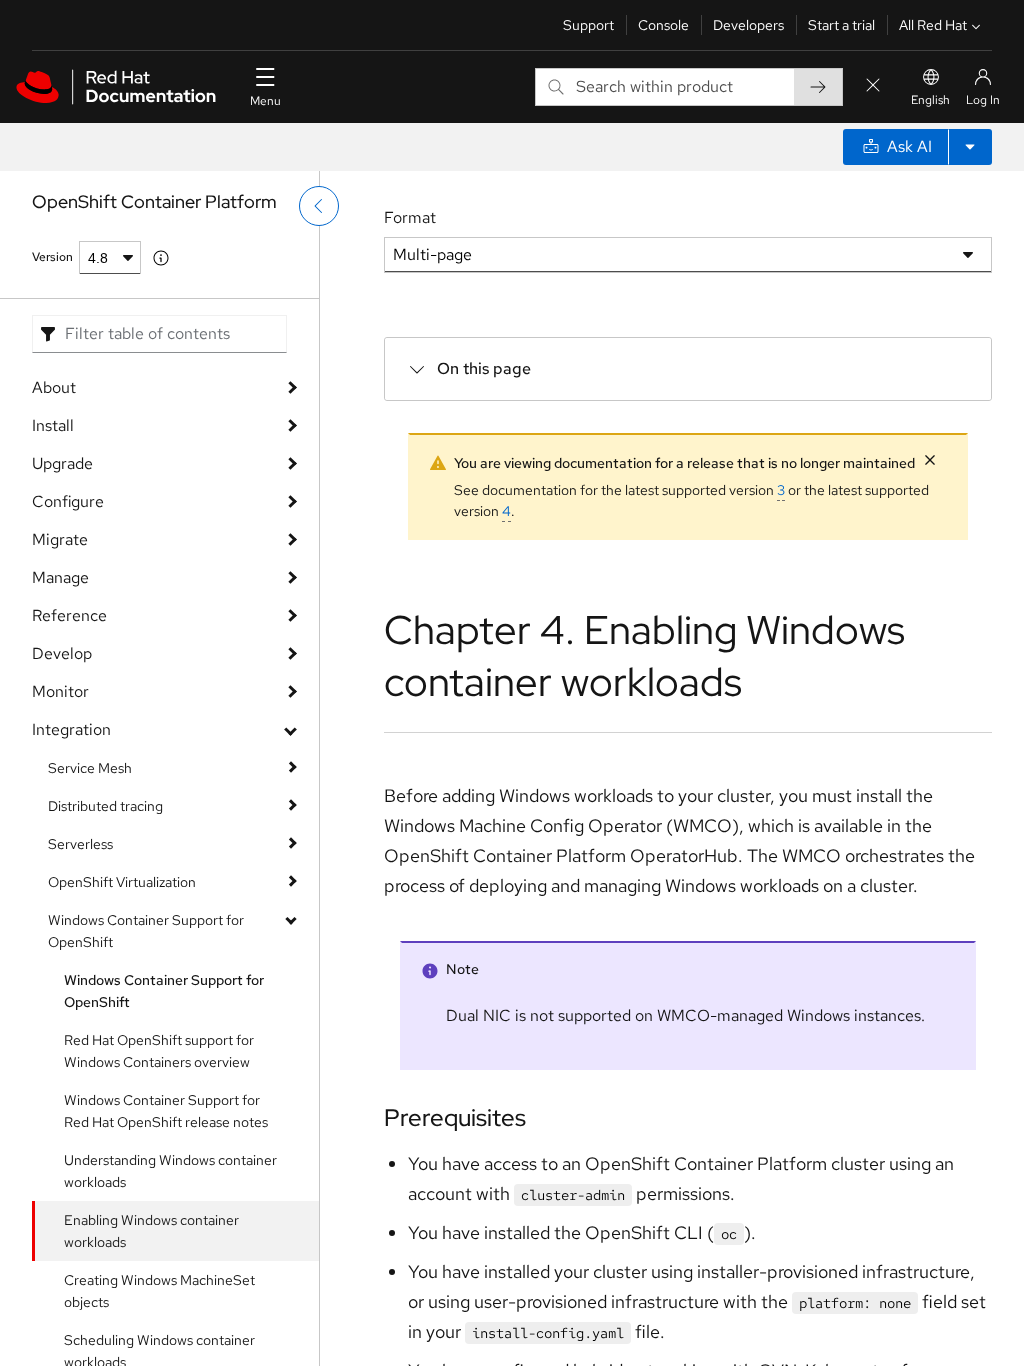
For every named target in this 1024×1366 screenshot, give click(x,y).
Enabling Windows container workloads (151, 1231)
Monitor (60, 691)
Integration (71, 729)
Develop (62, 653)
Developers (748, 25)
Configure (68, 501)
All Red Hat (933, 25)
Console (663, 25)
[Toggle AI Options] (970, 147)
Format (410, 217)
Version (52, 257)
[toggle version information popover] (161, 258)
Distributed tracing (105, 806)
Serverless (80, 844)
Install (53, 425)
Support (588, 25)
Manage (60, 577)
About (54, 387)
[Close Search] (873, 86)
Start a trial (841, 25)
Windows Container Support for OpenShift (146, 931)
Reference (69, 615)
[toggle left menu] (319, 206)
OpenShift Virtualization (122, 882)
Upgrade (62, 463)
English (930, 100)
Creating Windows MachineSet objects (159, 1291)
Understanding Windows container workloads (170, 1171)
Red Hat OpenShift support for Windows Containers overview (159, 1051)
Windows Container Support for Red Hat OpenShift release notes (166, 1111)
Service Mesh (90, 768)
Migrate (60, 539)
